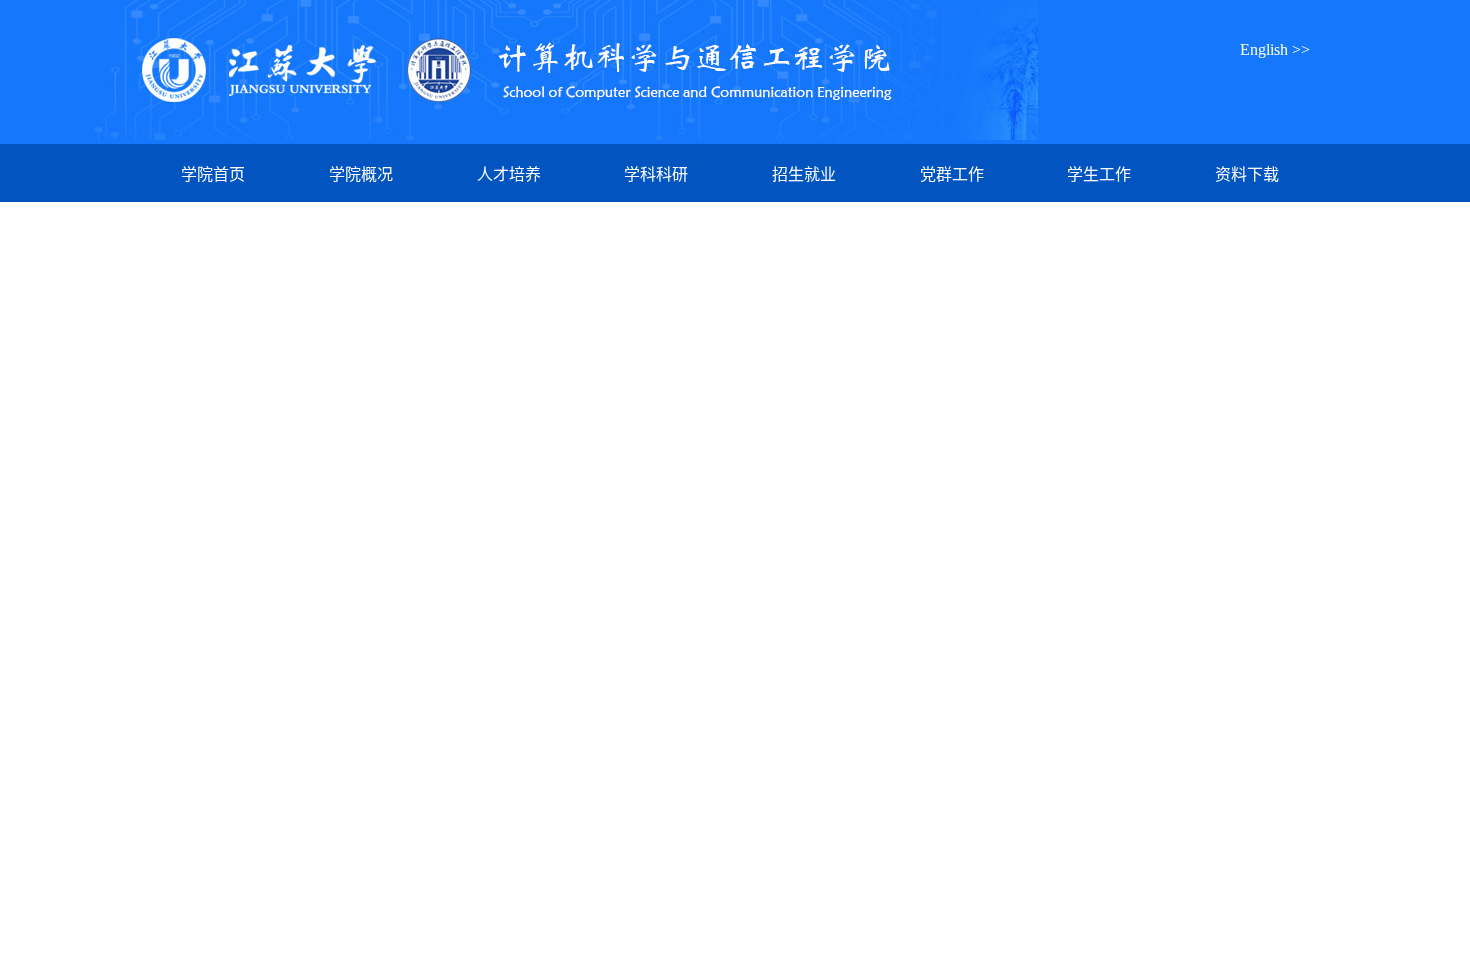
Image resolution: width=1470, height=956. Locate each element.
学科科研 (656, 174)
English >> (1275, 49)
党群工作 (952, 174)
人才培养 (509, 174)
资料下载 (1247, 174)
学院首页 (213, 174)
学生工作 (1099, 174)
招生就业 (804, 174)
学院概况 (361, 174)
